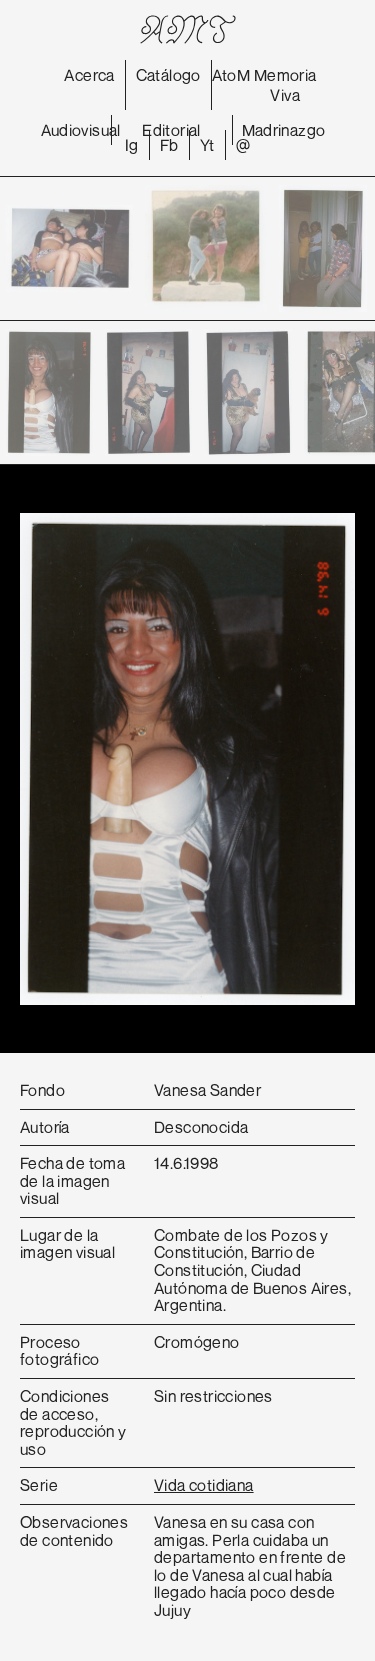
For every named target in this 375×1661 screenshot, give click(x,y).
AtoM (231, 75)
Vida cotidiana (204, 1485)
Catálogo (168, 75)
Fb (169, 145)
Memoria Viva (285, 85)
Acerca (89, 75)
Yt (207, 145)
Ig (132, 145)
